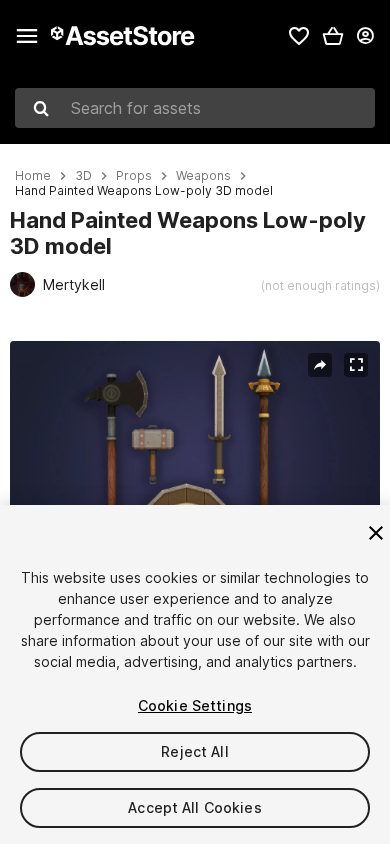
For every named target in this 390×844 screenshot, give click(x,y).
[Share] (320, 365)
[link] (299, 36)
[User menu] (365, 36)
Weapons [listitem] (203, 176)
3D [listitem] (83, 176)
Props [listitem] (134, 176)
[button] (333, 36)
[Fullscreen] (356, 365)
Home (33, 176)
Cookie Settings (195, 705)
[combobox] (195, 108)
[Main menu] (27, 36)
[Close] (376, 533)
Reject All (194, 751)
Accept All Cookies (195, 807)
